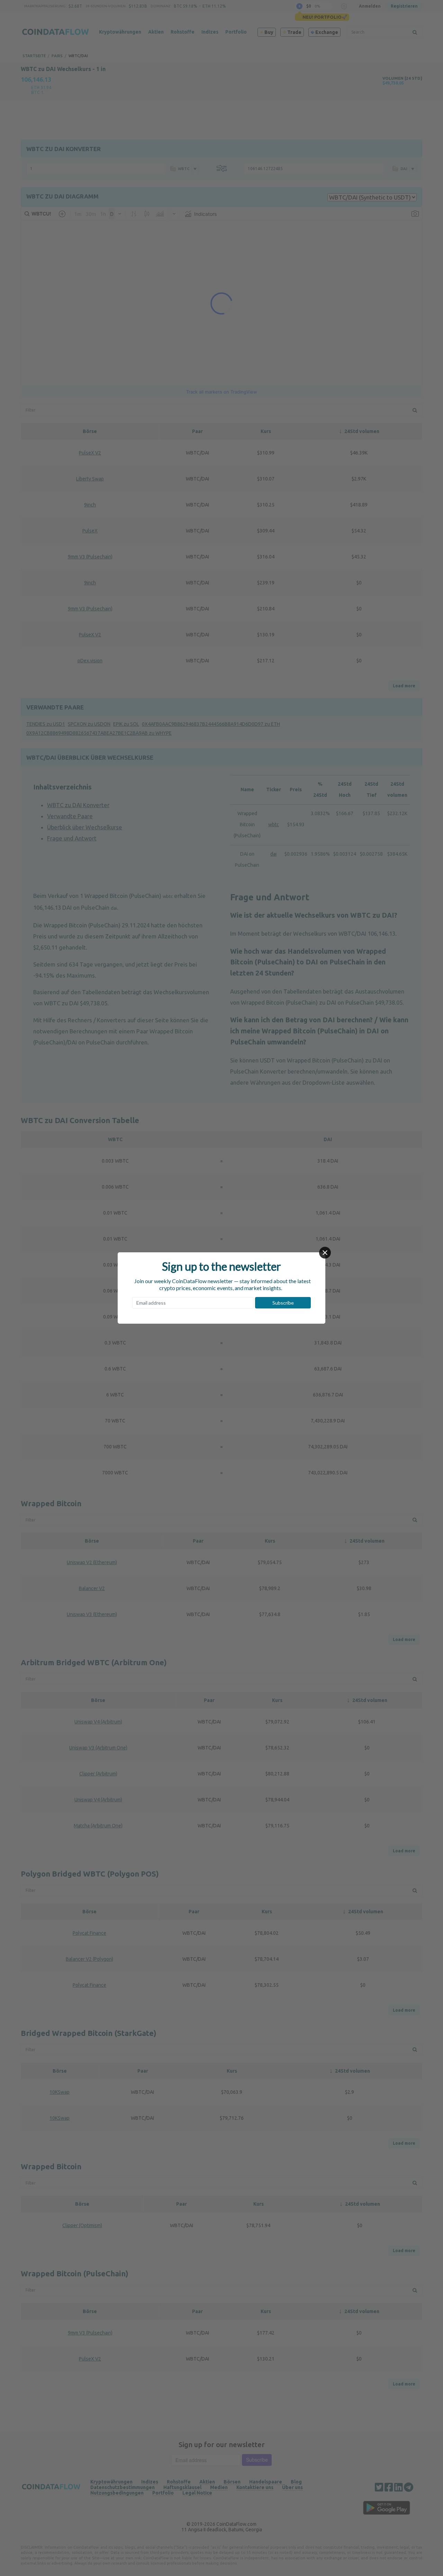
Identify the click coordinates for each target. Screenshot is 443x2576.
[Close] (325, 1253)
